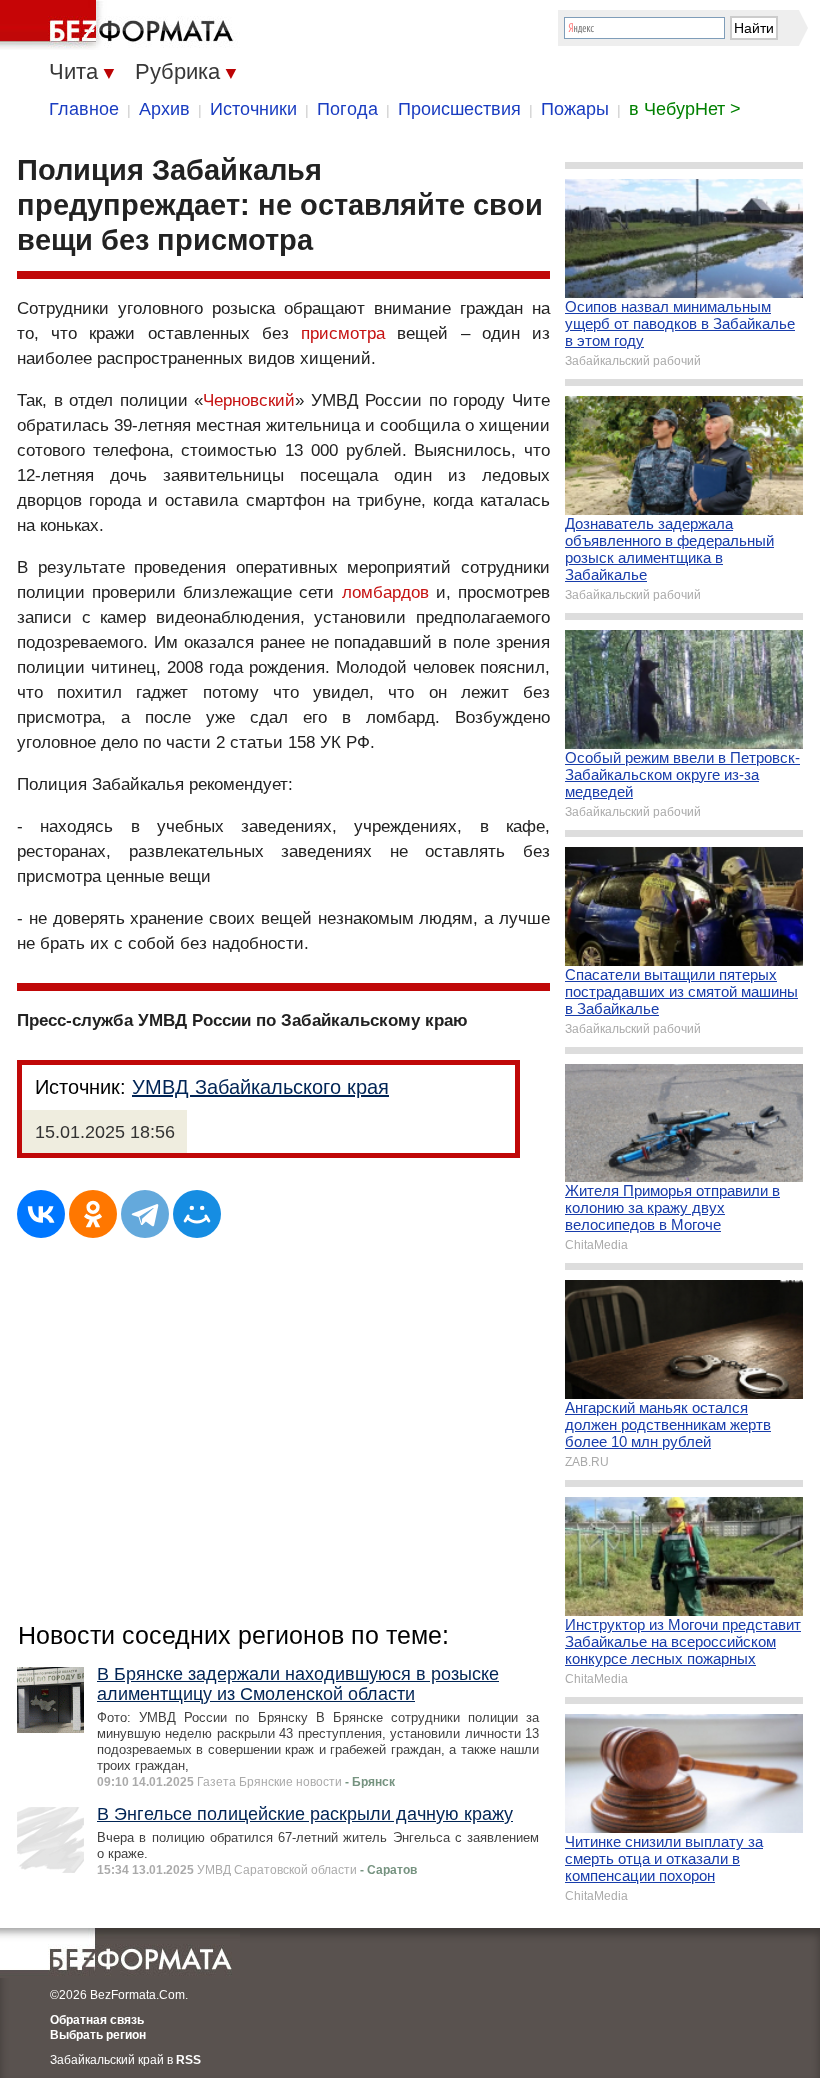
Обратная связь (97, 2020)
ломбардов (385, 592)
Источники (253, 109)
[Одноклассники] (93, 1214)
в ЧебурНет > (685, 109)
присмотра (343, 333)
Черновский (249, 400)
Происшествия (459, 109)
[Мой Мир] (197, 1214)
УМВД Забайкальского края (260, 1087)
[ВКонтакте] (41, 1214)
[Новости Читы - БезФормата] (120, 25)
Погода (347, 109)
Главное (84, 109)
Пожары (575, 109)
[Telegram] (145, 1214)
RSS (188, 2060)
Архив (164, 109)
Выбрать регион (98, 2035)
